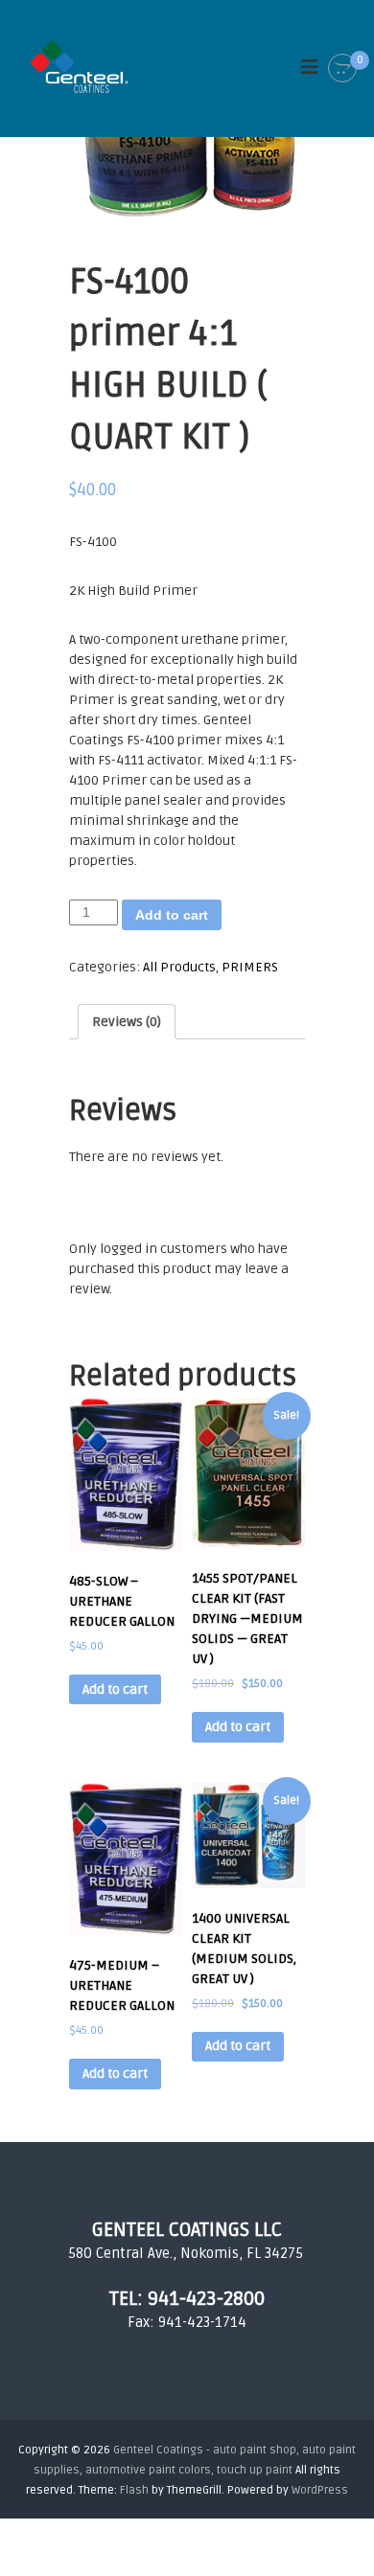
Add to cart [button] (115, 1689)
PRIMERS (250, 967)
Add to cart (172, 915)
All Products (179, 967)
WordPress (320, 2490)
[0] (342, 68)
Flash (134, 2490)
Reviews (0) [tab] (127, 1022)
